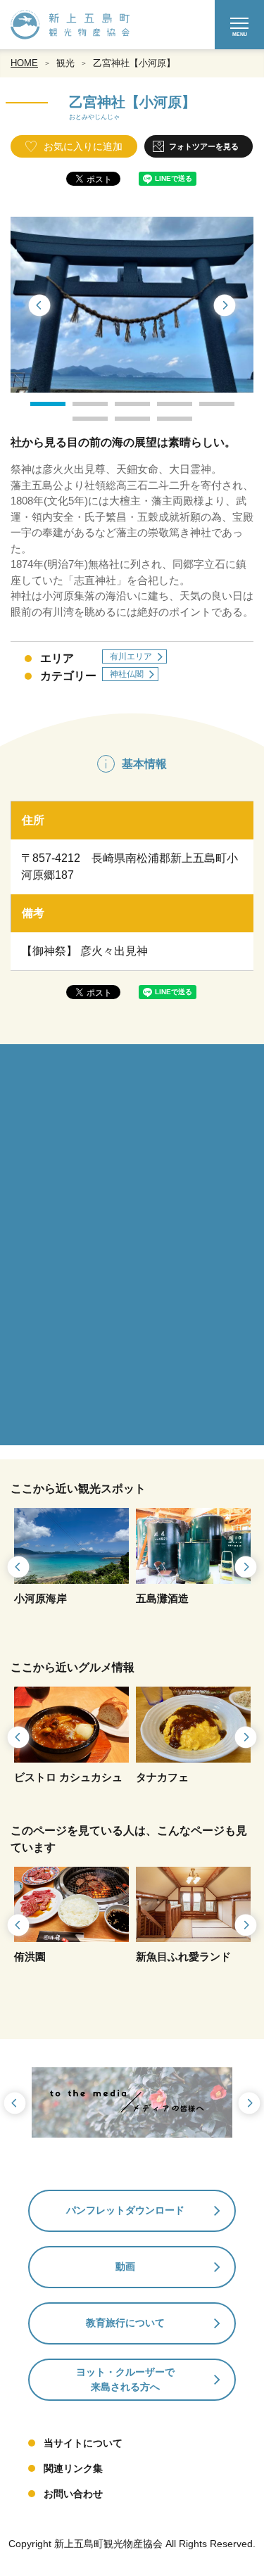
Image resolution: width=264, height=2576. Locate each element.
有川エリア (131, 656)
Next (225, 306)
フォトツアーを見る (204, 146)
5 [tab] (206, 409)
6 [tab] (80, 424)
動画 (125, 2266)
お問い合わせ (73, 2494)
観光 (65, 63)
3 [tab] (122, 409)
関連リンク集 (73, 2468)
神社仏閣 (127, 674)
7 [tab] (122, 424)
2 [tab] (80, 409)
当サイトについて (83, 2443)
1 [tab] (37, 409)
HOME (24, 63)
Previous (39, 306)
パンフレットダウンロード (125, 2210)
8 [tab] (164, 424)
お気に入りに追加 (83, 146)
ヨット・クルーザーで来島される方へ (125, 2379)
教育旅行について (125, 2323)
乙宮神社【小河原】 (134, 63)
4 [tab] (164, 409)
